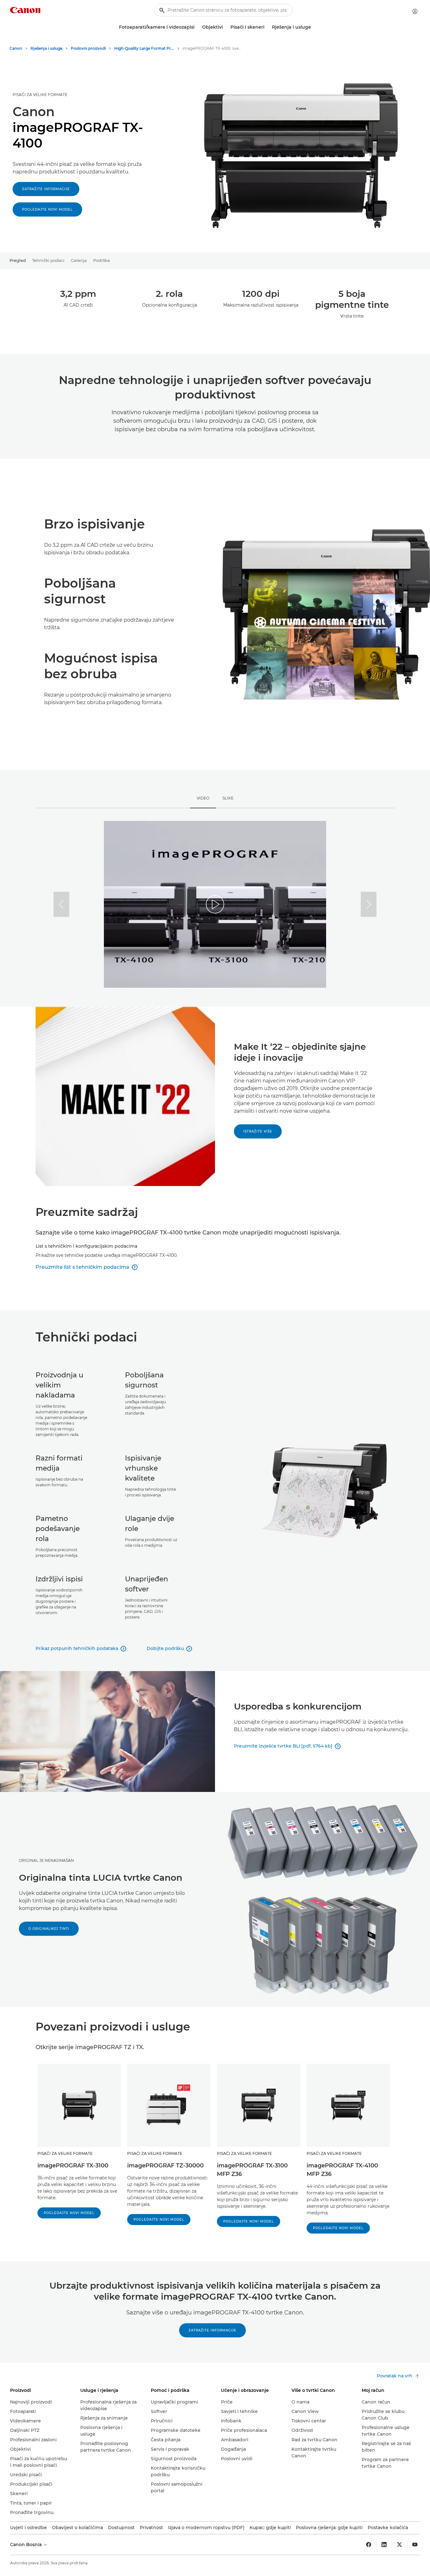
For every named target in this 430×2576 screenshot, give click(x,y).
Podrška (102, 260)
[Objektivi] (225, 27)
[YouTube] (415, 2545)
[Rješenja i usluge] (314, 27)
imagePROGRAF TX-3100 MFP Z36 (252, 2170)
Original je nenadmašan (46, 1860)
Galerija (79, 260)
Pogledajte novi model (47, 209)
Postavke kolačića (388, 2528)
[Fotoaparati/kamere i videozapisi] (197, 27)
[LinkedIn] (384, 2545)
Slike (228, 798)
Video (203, 798)
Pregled (18, 260)
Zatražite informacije (46, 189)
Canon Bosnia (26, 2545)
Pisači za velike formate (40, 95)
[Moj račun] (415, 11)
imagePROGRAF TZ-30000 (165, 2166)
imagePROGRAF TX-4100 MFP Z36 (342, 2170)
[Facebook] (369, 2545)
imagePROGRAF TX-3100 (73, 2166)
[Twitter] (399, 2545)
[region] (215, 904)
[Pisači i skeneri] (267, 27)
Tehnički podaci (48, 260)
